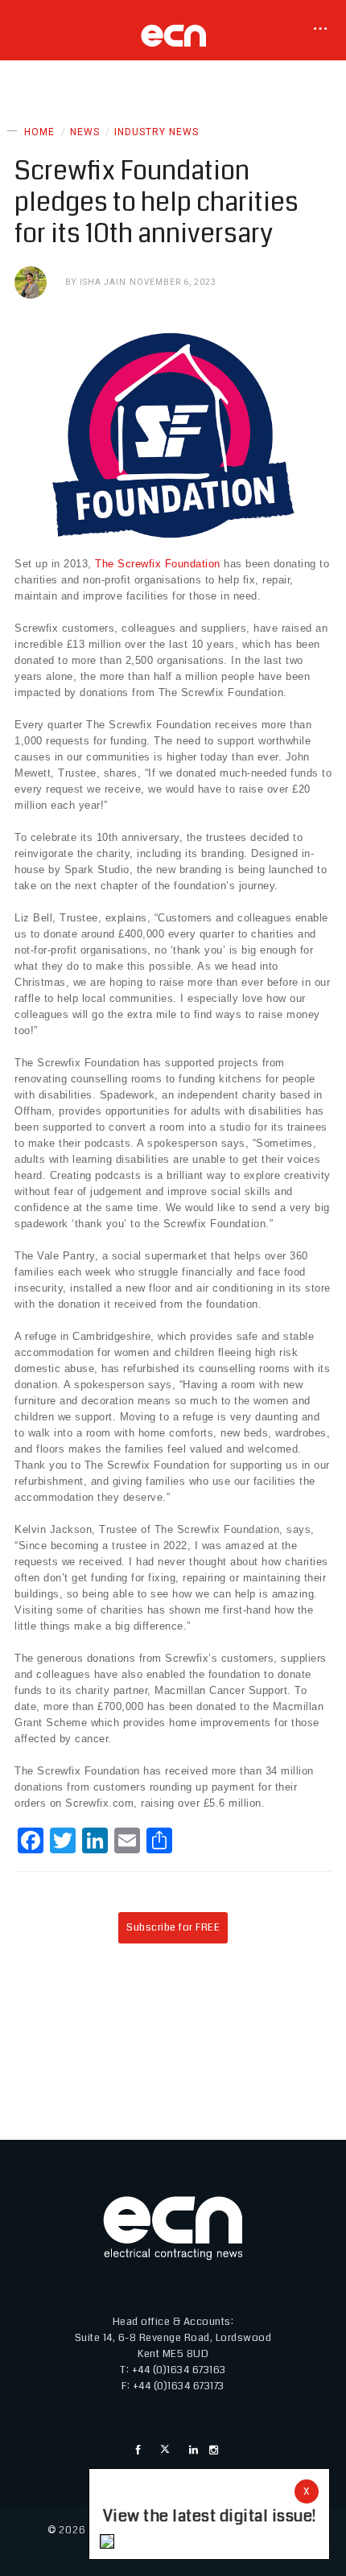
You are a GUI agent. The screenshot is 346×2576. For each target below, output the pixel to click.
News (85, 132)
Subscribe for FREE (173, 1927)
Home (39, 132)
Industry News (157, 132)
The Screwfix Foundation (158, 564)
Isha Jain (103, 282)
